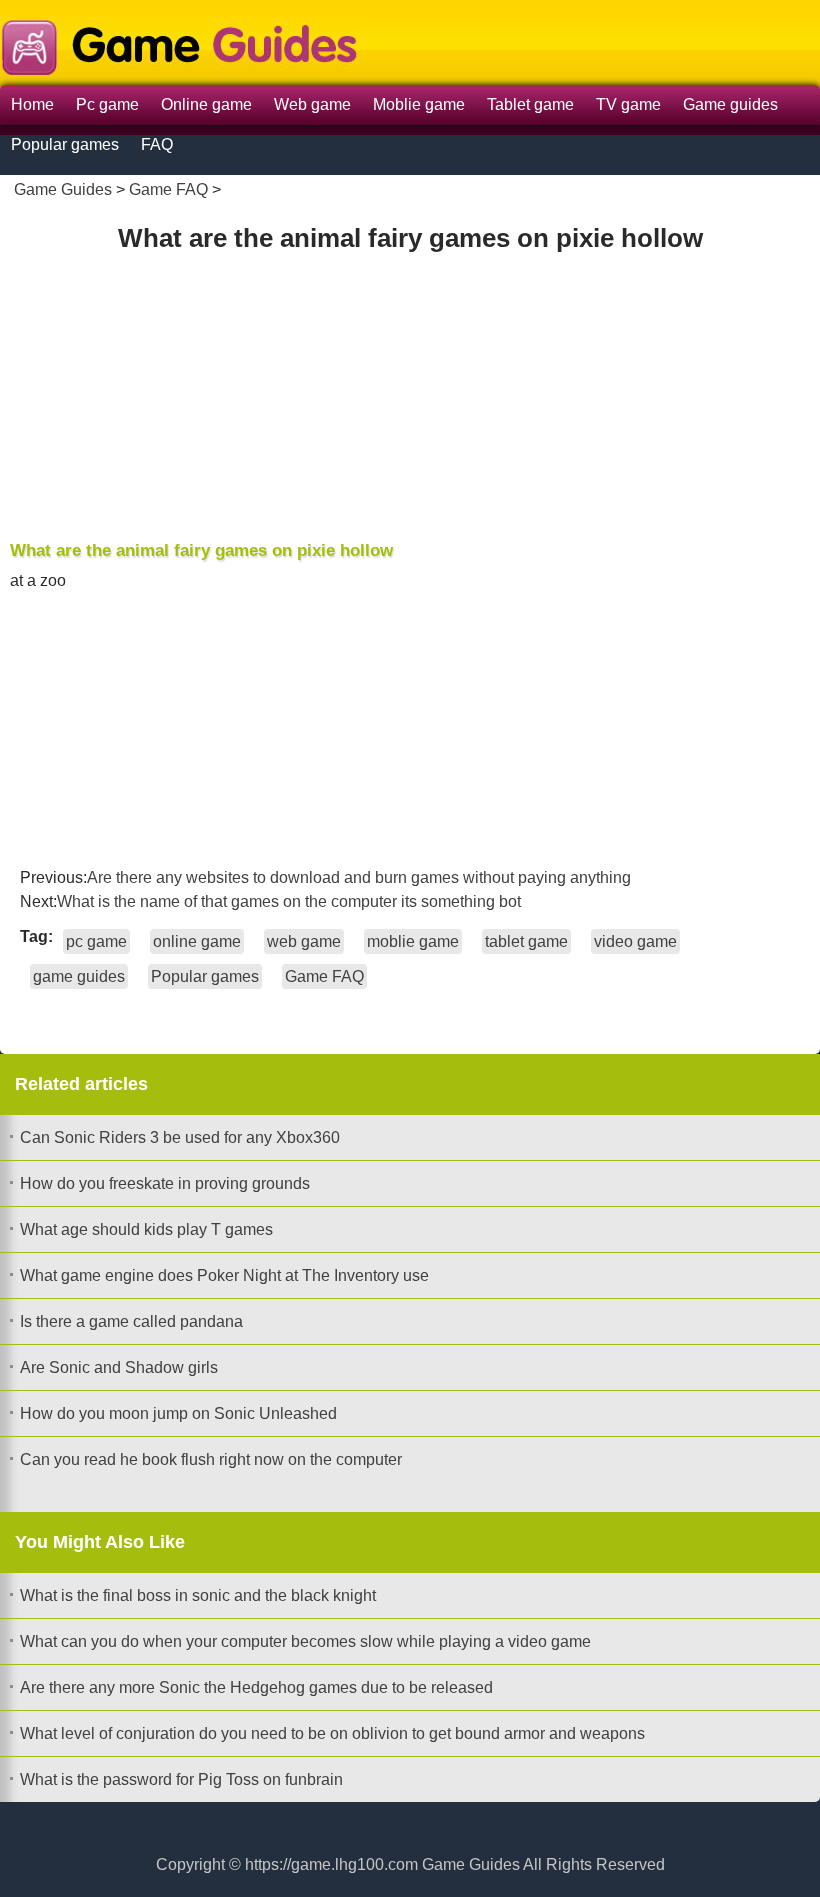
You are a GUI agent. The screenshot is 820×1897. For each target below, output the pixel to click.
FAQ (157, 144)
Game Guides (63, 189)
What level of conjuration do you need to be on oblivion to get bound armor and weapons (332, 1733)
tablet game (526, 941)
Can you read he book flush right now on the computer (211, 1459)
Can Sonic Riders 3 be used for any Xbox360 (180, 1137)
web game (304, 941)
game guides (79, 976)
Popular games (65, 144)
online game (197, 941)
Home (32, 104)
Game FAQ (168, 189)
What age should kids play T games (146, 1229)
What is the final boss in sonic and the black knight (198, 1595)
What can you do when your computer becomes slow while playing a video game (305, 1641)
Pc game (107, 104)
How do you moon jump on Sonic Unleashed (178, 1413)
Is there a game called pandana (131, 1321)
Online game (206, 104)
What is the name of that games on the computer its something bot (289, 901)
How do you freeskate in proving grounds (165, 1183)
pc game (96, 941)
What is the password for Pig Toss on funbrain (181, 1779)
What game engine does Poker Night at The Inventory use (224, 1275)
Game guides (730, 104)
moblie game (413, 941)
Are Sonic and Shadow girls (119, 1367)
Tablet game (530, 104)
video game (635, 941)
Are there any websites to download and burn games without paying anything (359, 877)
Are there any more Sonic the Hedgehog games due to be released (256, 1687)
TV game (628, 104)
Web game (312, 104)
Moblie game (419, 104)
